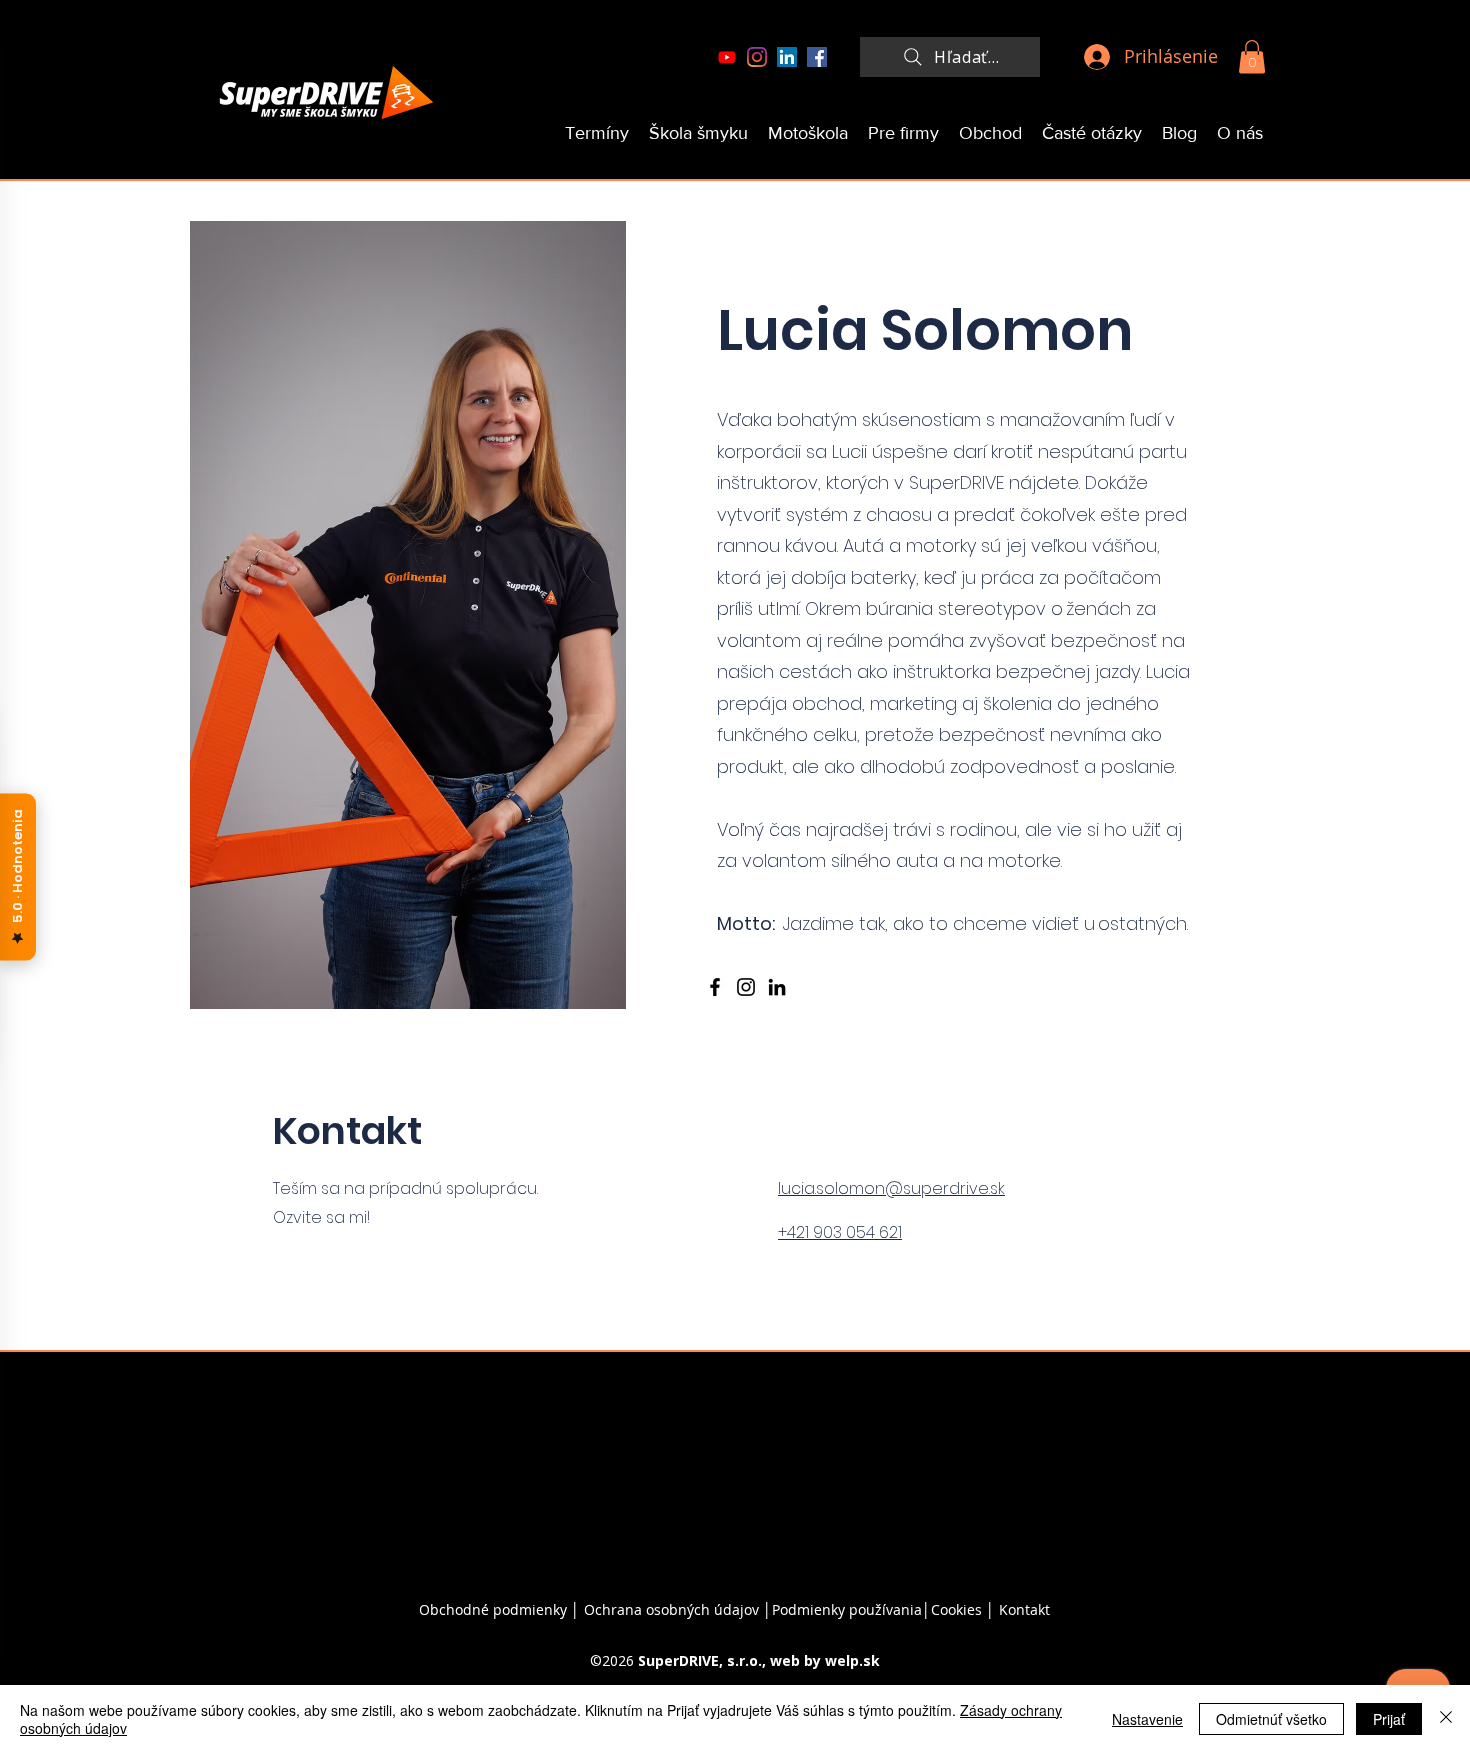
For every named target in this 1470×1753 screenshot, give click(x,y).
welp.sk (852, 1660)
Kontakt (1024, 1609)
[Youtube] (727, 57)
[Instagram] (757, 57)
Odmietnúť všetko (1271, 1719)
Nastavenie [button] (1147, 1719)
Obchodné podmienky (493, 1609)
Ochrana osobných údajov (671, 1609)
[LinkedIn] (787, 57)
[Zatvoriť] (1446, 1719)
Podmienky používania (847, 1609)
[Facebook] (817, 57)
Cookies (958, 1609)
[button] (1252, 56)
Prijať (1389, 1719)
